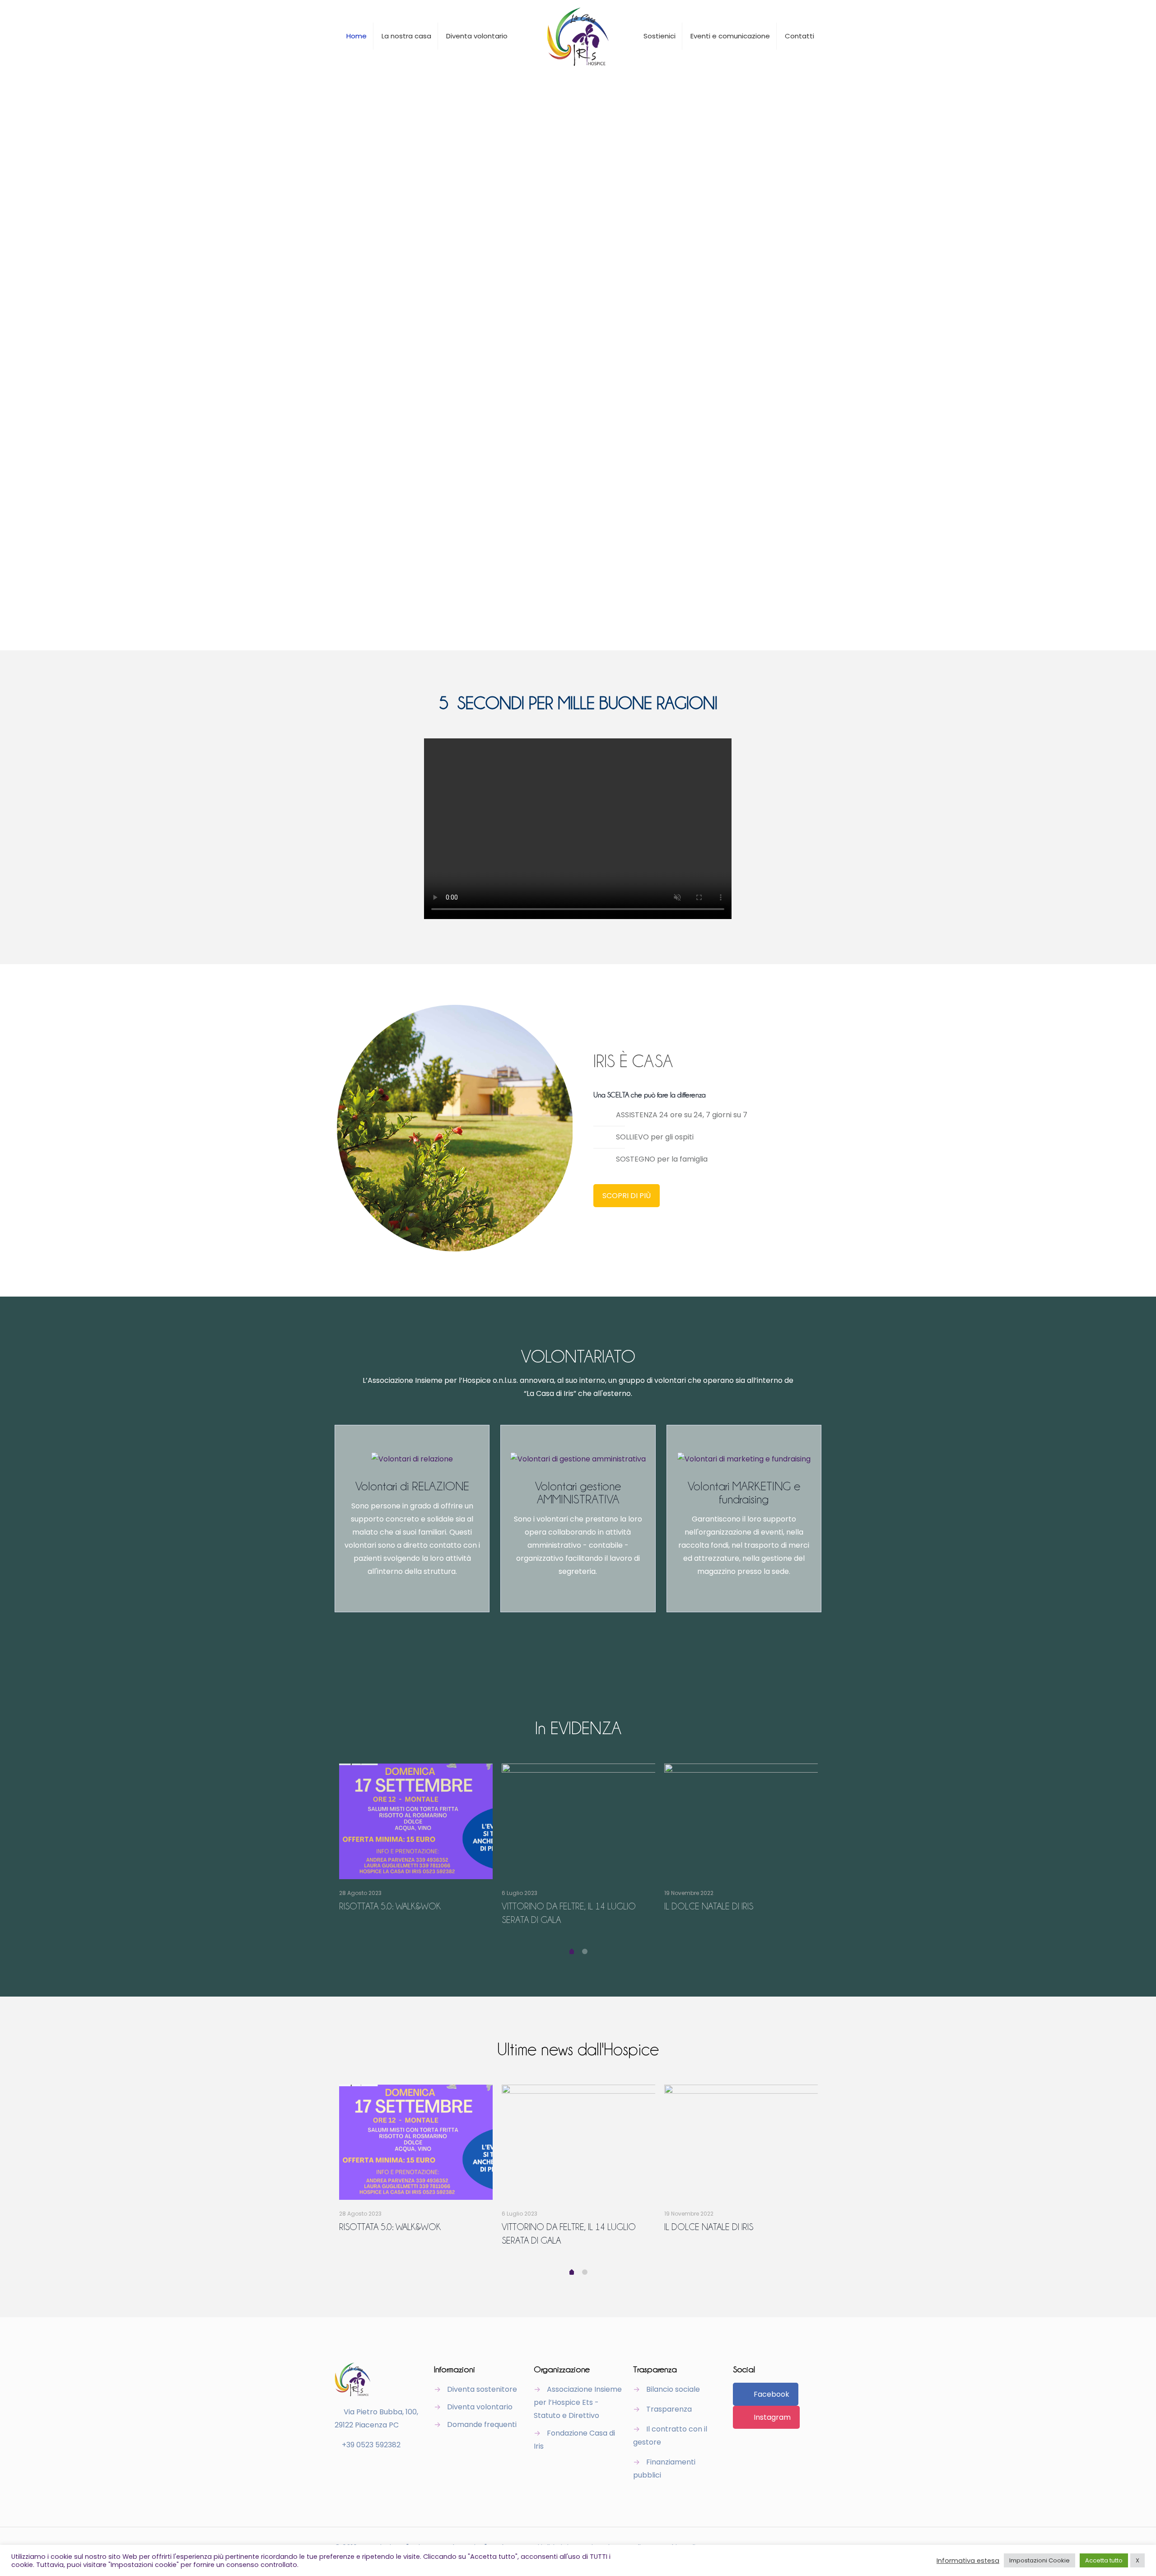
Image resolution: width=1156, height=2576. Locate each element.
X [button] (1137, 2560)
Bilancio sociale (673, 2389)
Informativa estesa (968, 2561)
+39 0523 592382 (371, 2445)
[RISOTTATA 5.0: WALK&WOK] (416, 1821)
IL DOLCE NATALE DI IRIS (709, 1906)
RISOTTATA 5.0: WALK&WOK (390, 1906)
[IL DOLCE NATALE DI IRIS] (741, 1821)
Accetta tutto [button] (1104, 2560)
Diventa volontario (480, 2407)
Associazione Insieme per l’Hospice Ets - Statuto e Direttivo (578, 2402)
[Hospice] (578, 36)
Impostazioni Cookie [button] (1039, 2560)
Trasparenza (669, 2409)
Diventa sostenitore (482, 2389)
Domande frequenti (482, 2424)
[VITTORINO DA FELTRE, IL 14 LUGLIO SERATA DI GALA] (578, 1821)
